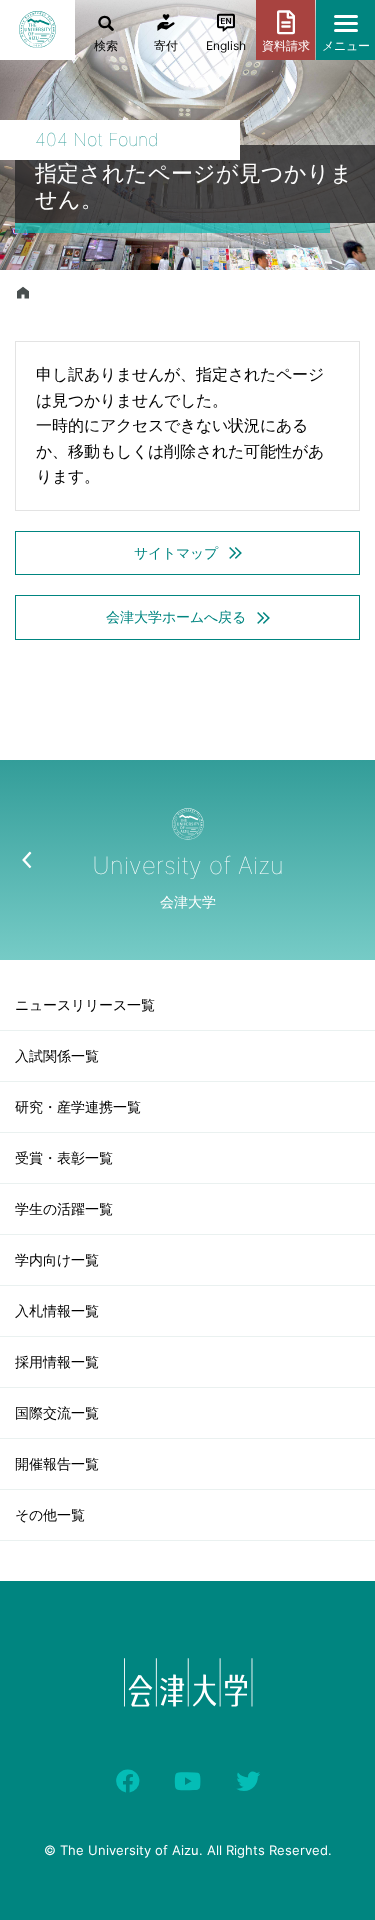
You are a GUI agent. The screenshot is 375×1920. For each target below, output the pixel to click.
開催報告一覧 (57, 1463)
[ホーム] (23, 293)
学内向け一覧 (57, 1259)
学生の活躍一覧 (64, 1208)
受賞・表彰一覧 (64, 1157)
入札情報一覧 (57, 1310)
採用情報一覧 (57, 1361)
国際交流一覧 (57, 1412)
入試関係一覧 (57, 1055)
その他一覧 (50, 1514)
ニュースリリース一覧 (85, 1004)
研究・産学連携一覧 (78, 1106)
